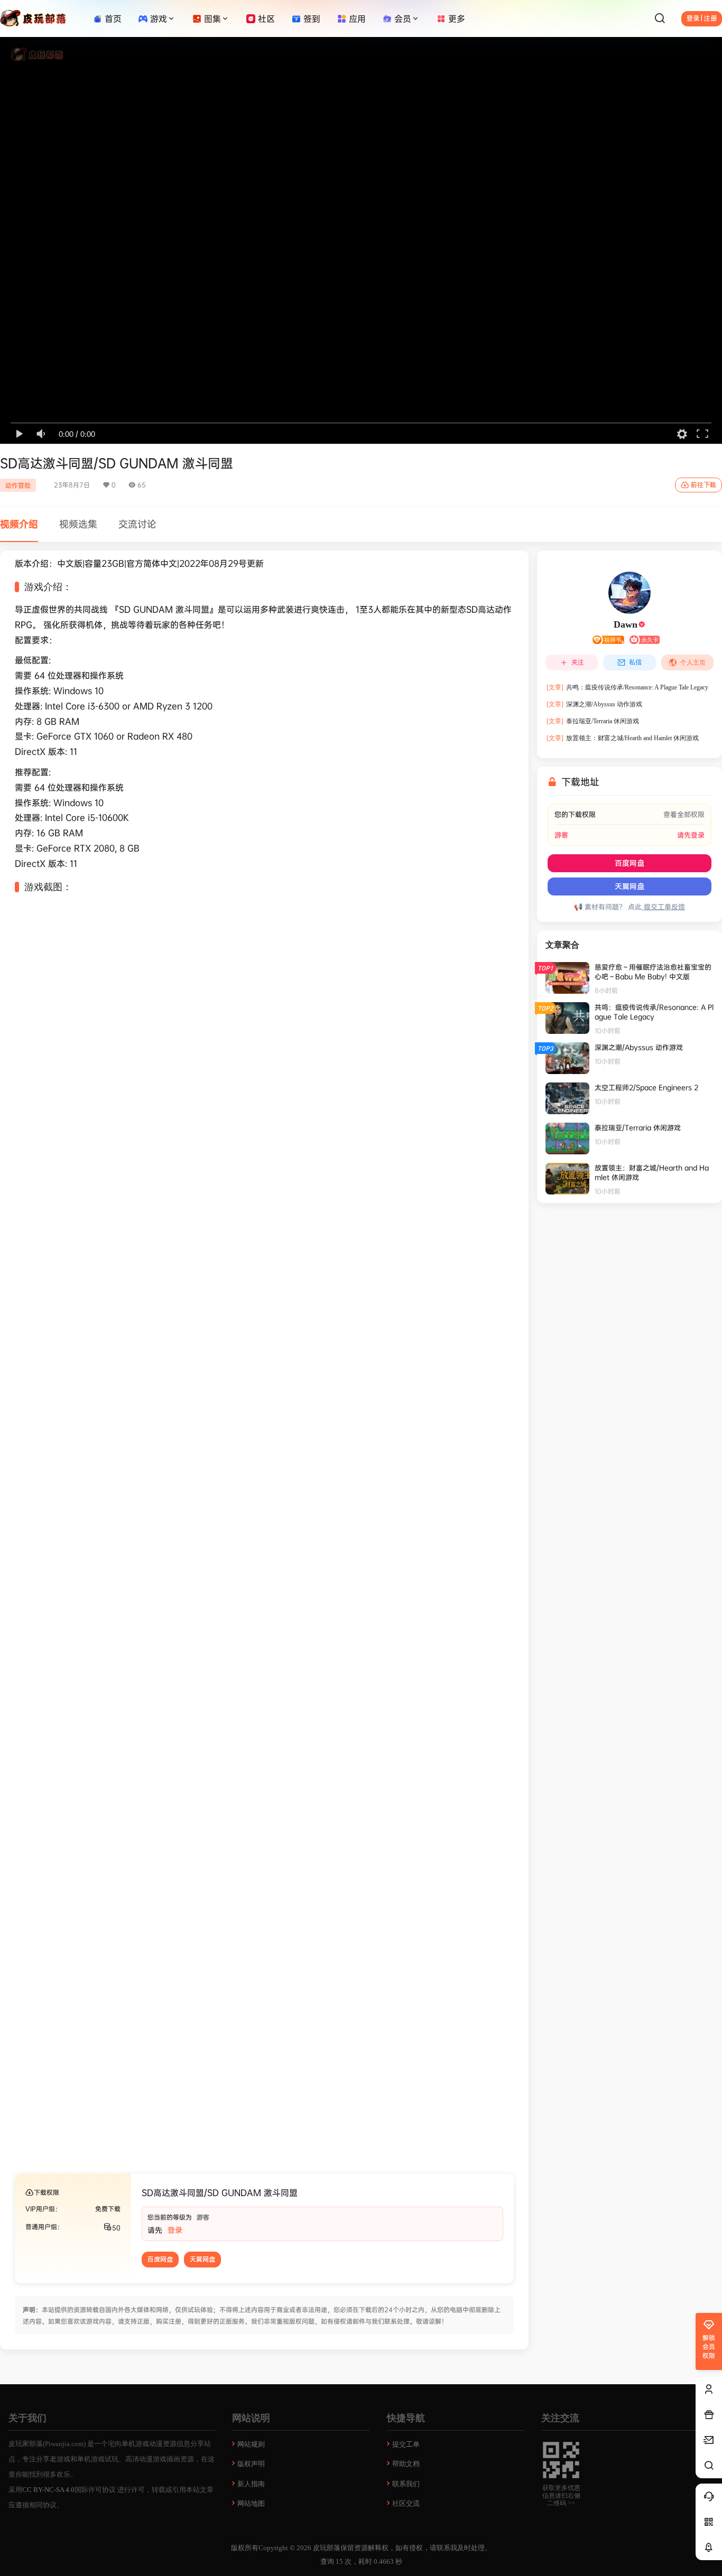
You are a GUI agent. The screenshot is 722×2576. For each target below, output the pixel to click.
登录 (175, 2230)
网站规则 (251, 2444)
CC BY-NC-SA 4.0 (48, 2490)
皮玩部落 (326, 2548)
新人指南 (251, 2484)
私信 (635, 662)
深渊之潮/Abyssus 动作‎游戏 (594, 704)
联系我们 (406, 2484)
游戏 (159, 18)
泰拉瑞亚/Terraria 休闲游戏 (593, 721)
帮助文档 (406, 2464)
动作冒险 (18, 485)
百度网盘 (160, 2260)
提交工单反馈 (663, 907)
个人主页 (693, 662)
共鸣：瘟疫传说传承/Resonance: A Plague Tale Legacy (627, 687)
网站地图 (251, 2503)
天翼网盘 (202, 2260)
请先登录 (691, 835)
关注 (578, 662)
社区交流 (406, 2503)
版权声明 (251, 2464)
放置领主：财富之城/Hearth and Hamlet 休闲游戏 (623, 738)
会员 (403, 18)
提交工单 (406, 2444)
